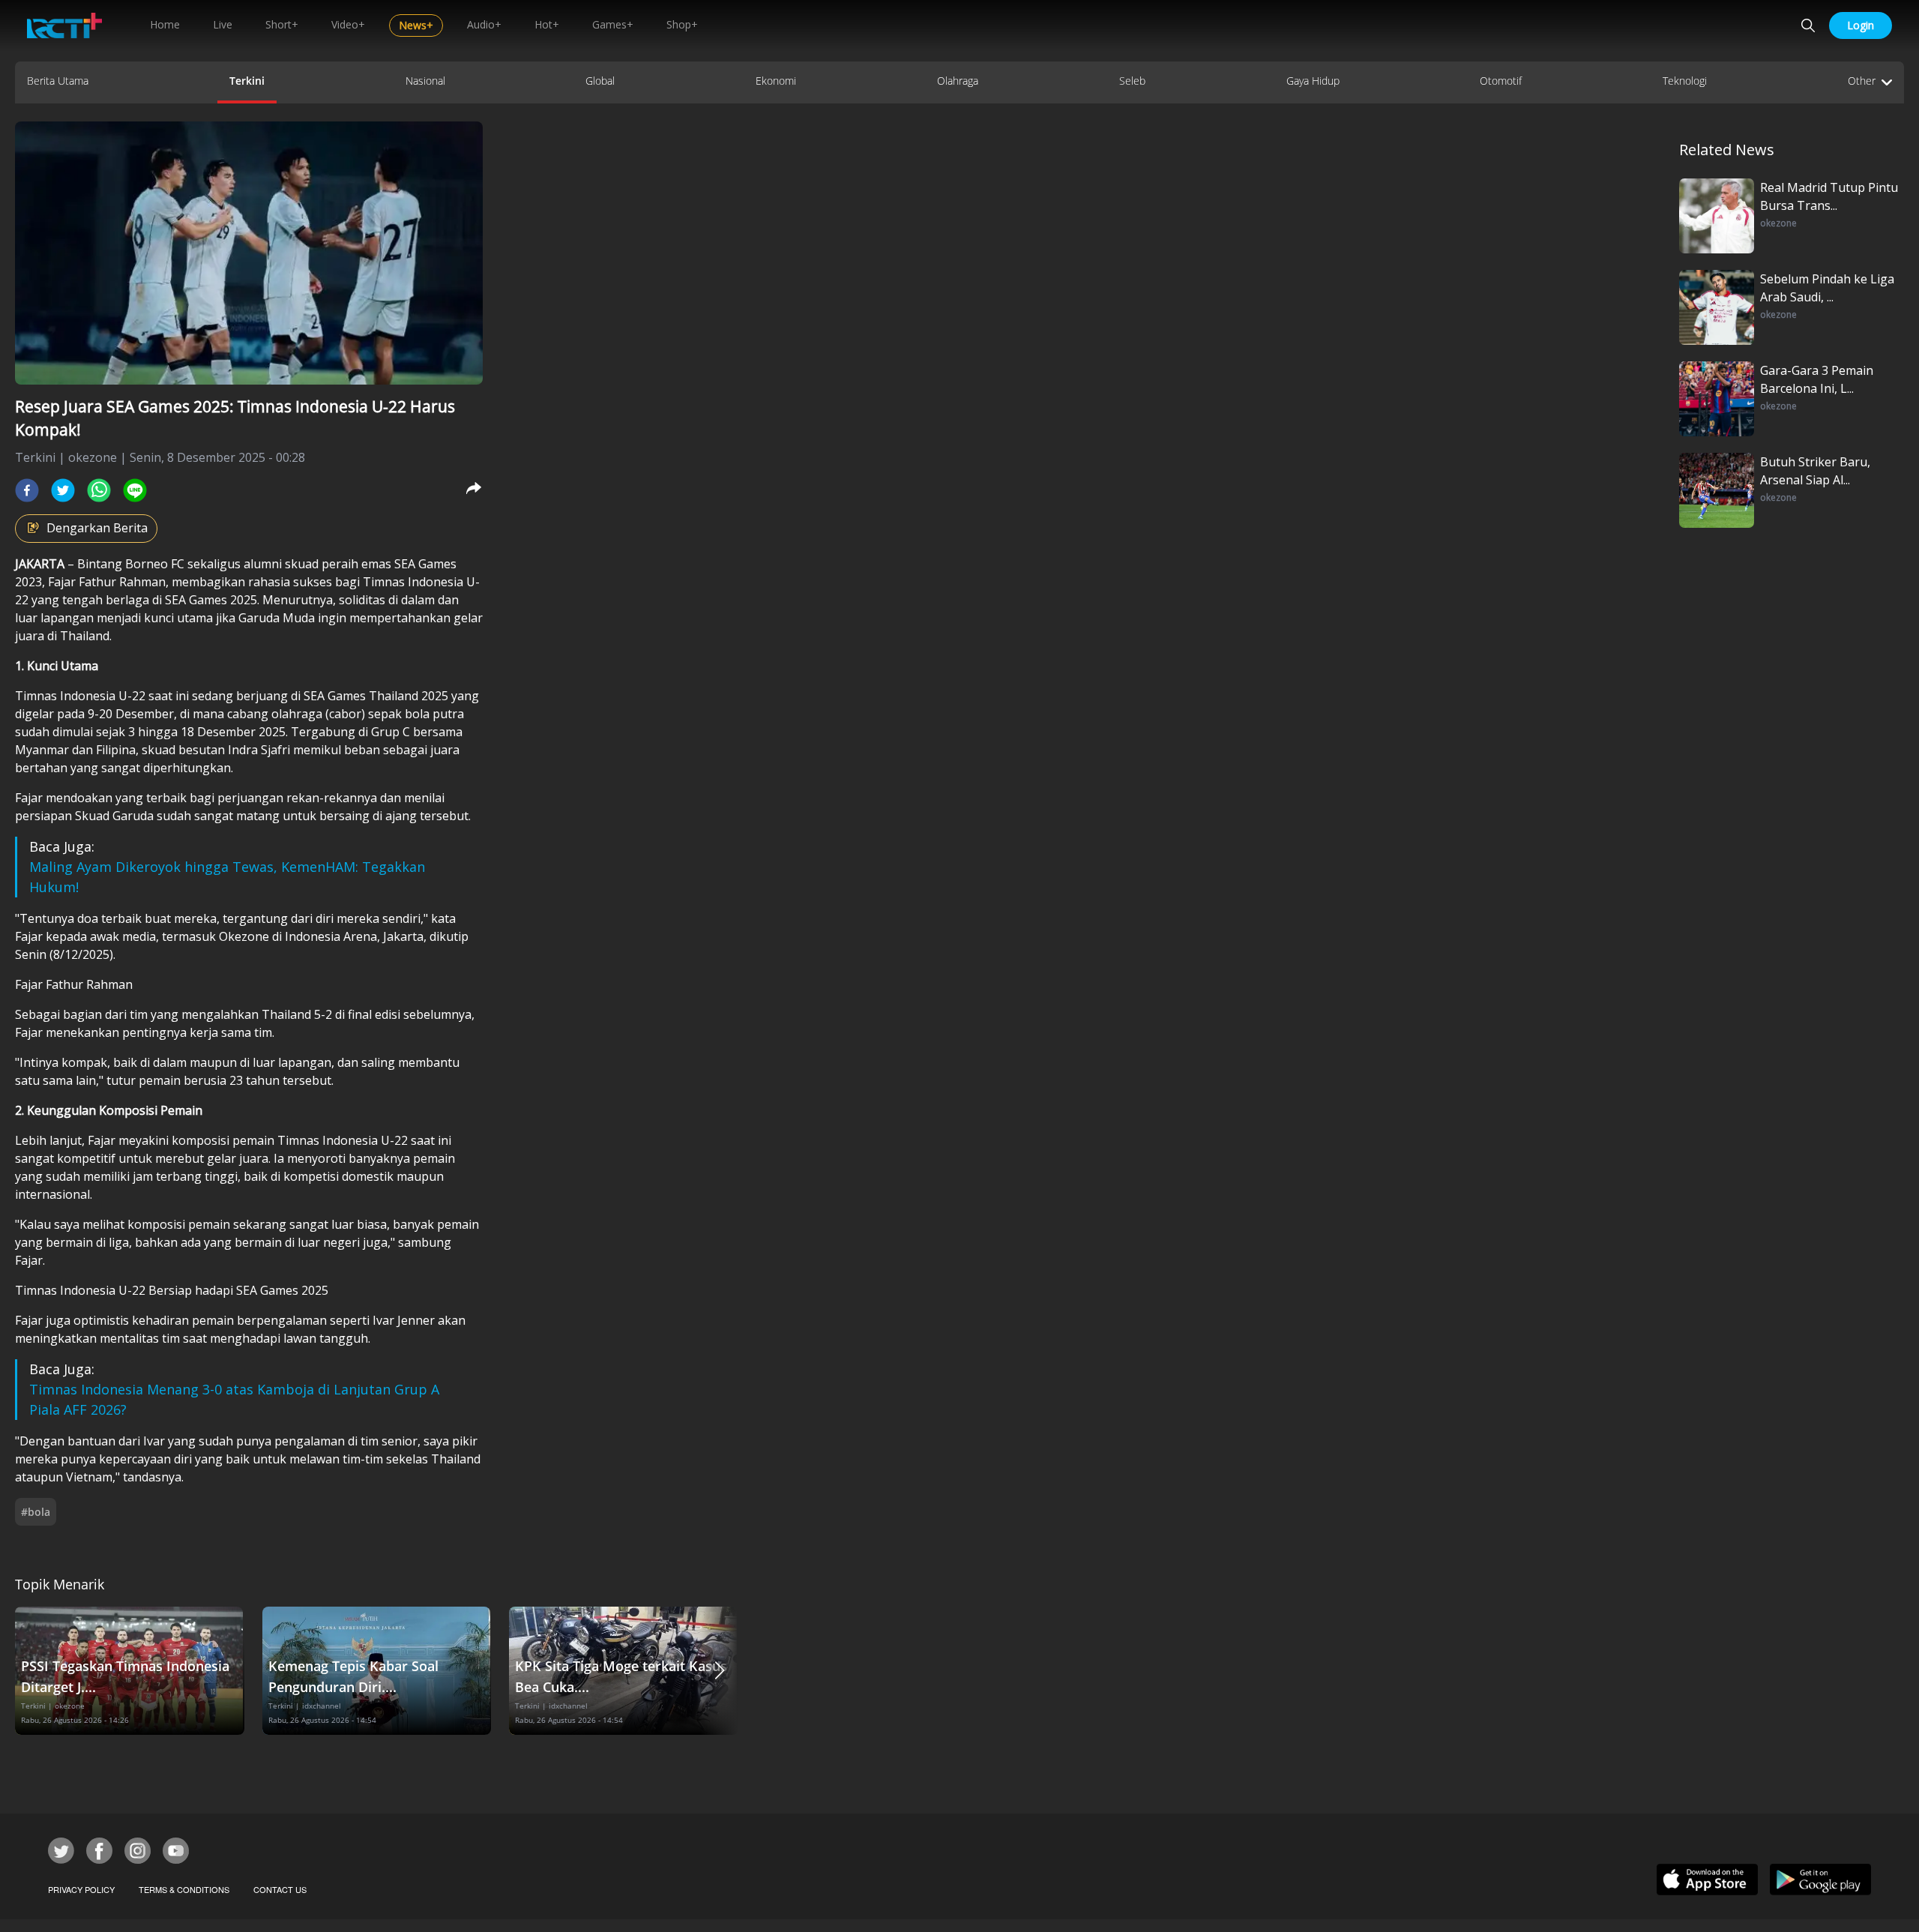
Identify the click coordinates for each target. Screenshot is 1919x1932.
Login (1861, 25)
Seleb (1132, 81)
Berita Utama (58, 81)
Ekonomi (776, 81)
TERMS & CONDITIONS (184, 1889)
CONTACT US (280, 1889)
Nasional (425, 81)
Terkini (247, 81)
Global (600, 81)
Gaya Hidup (1313, 81)
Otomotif (1501, 81)
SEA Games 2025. (212, 600)
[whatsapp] (99, 490)
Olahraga (958, 81)
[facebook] (27, 490)
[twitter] (63, 490)
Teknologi (1685, 81)
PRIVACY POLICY (81, 1889)
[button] (720, 1671)
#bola (36, 1512)
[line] (135, 490)
